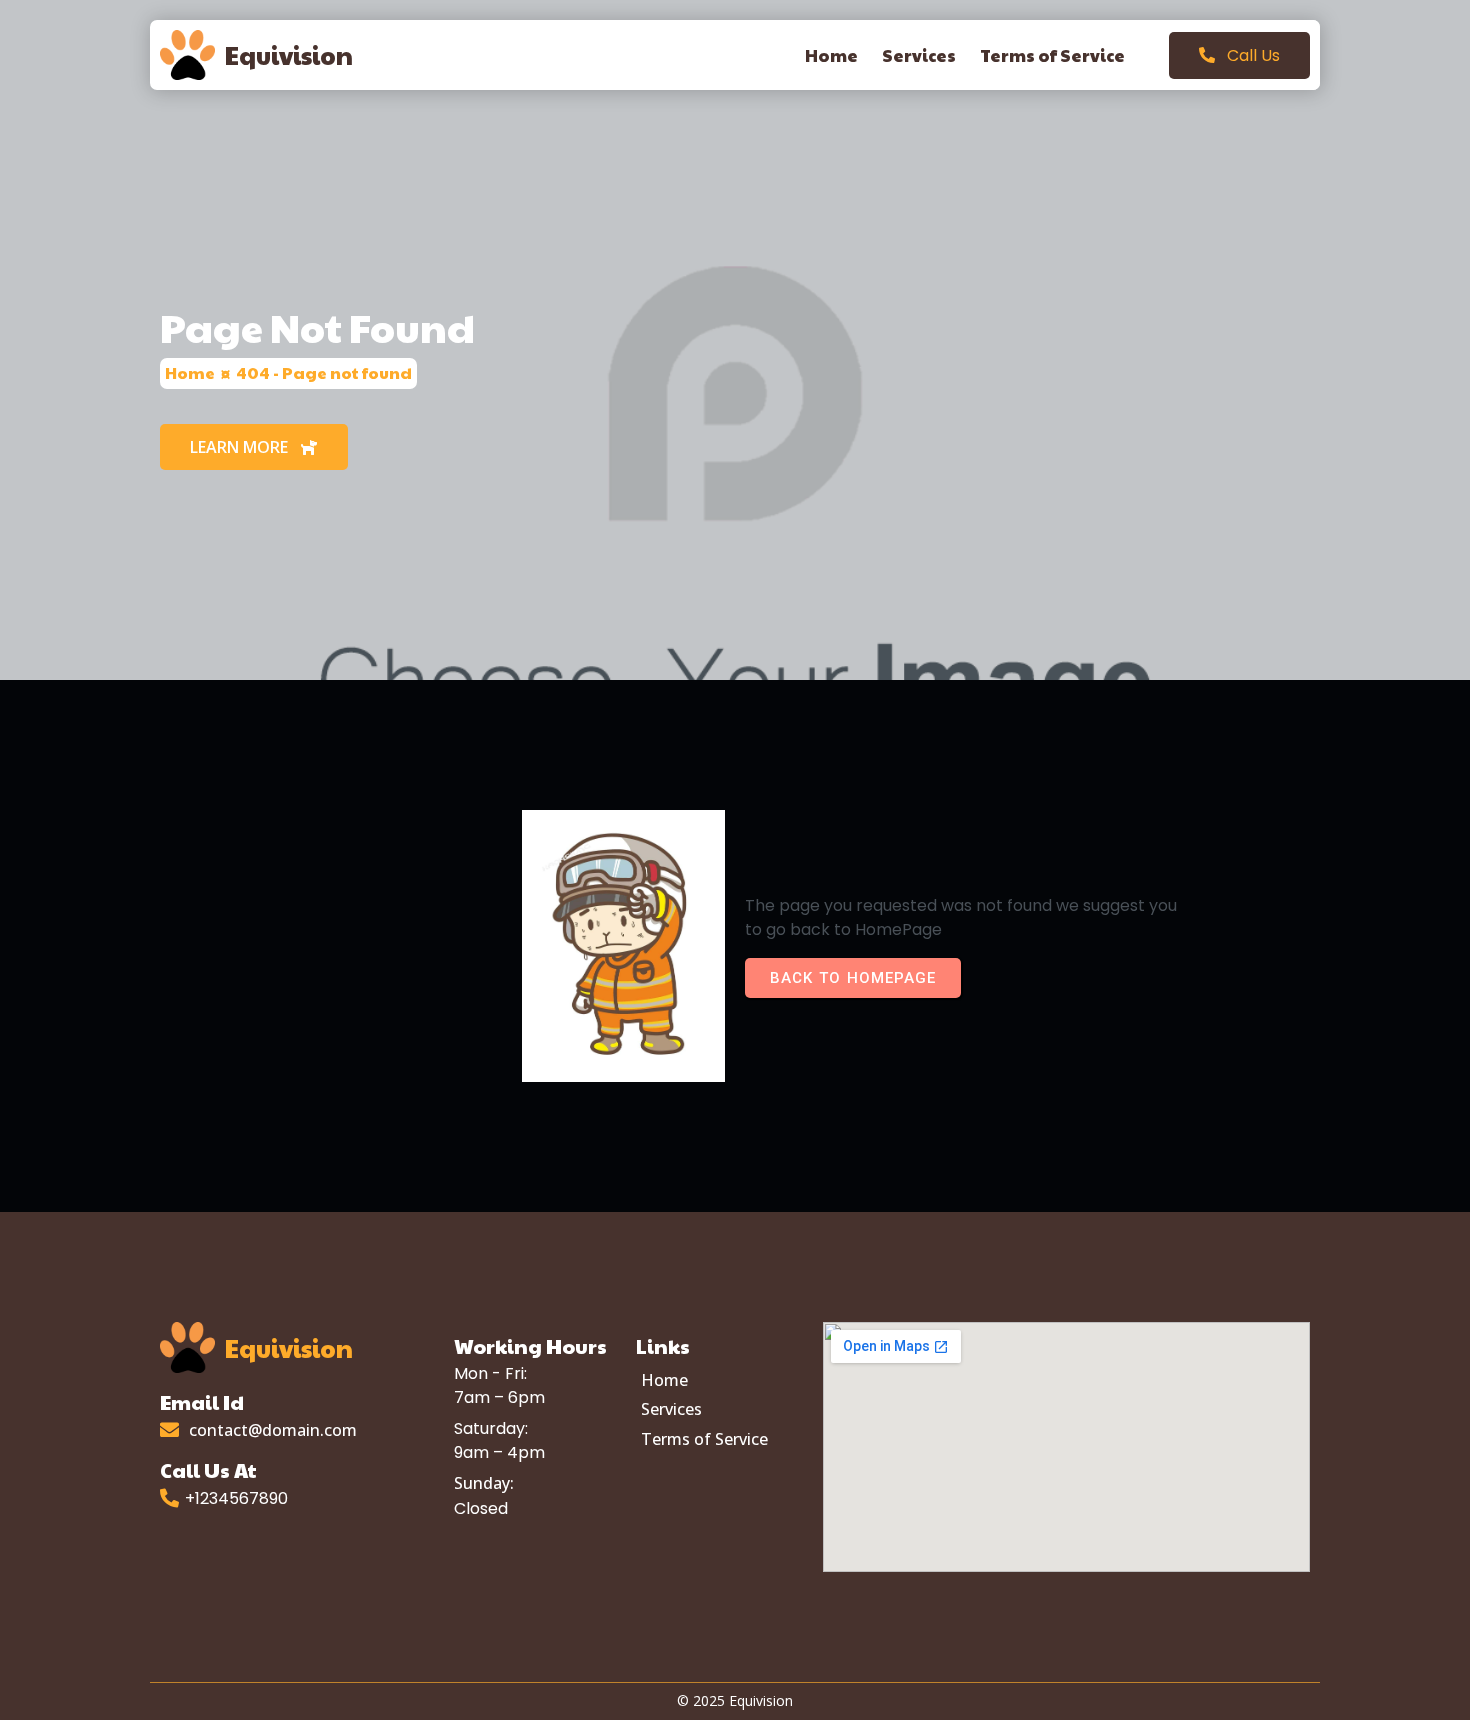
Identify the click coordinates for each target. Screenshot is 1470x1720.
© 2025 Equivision (735, 1700)
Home (190, 372)
